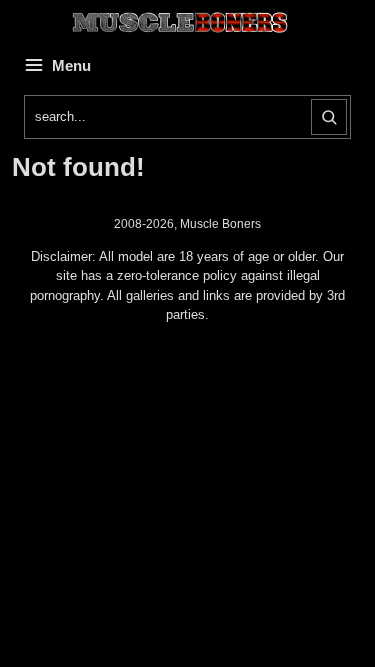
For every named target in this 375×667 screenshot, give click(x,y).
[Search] (329, 117)
